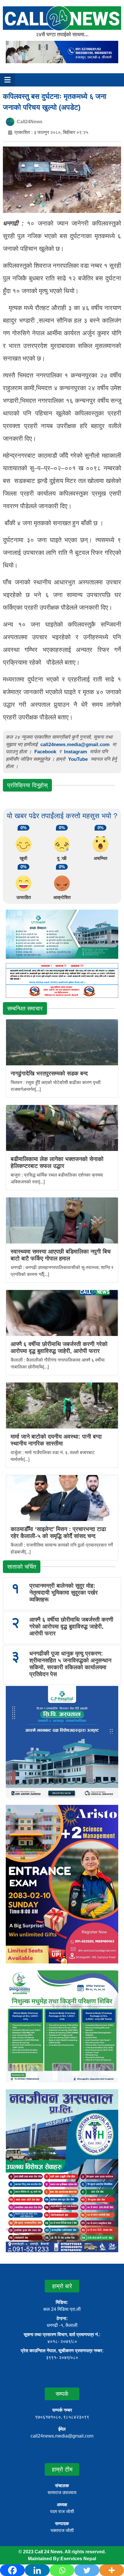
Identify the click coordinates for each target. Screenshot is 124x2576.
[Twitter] (87, 2570)
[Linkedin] (37, 2570)
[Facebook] (12, 2570)
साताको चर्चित (22, 1567)
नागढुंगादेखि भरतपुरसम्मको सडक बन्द (49, 1073)
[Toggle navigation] (7, 80)
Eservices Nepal (78, 2559)
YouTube (79, 759)
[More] (112, 2570)
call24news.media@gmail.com (75, 745)
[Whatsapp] (62, 2570)
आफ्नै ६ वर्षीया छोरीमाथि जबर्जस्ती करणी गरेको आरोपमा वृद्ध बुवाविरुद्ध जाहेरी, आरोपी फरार (71, 1626)
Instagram (76, 752)
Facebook (45, 752)
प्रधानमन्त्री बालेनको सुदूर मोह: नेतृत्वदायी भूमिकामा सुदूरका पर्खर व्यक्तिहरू (64, 1593)
